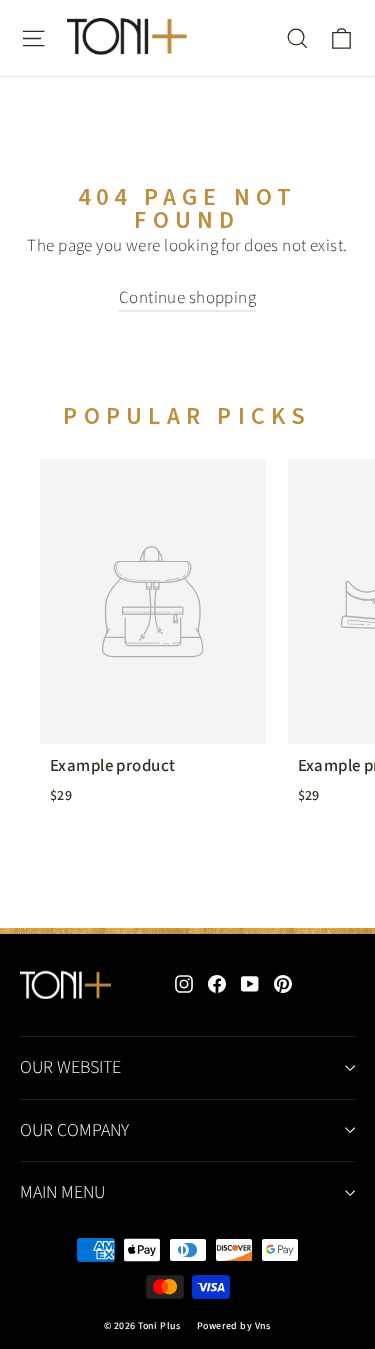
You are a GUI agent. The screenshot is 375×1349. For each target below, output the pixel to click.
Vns (263, 1326)
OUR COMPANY (74, 1130)
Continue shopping (187, 298)
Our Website (70, 1067)
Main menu (62, 1192)
